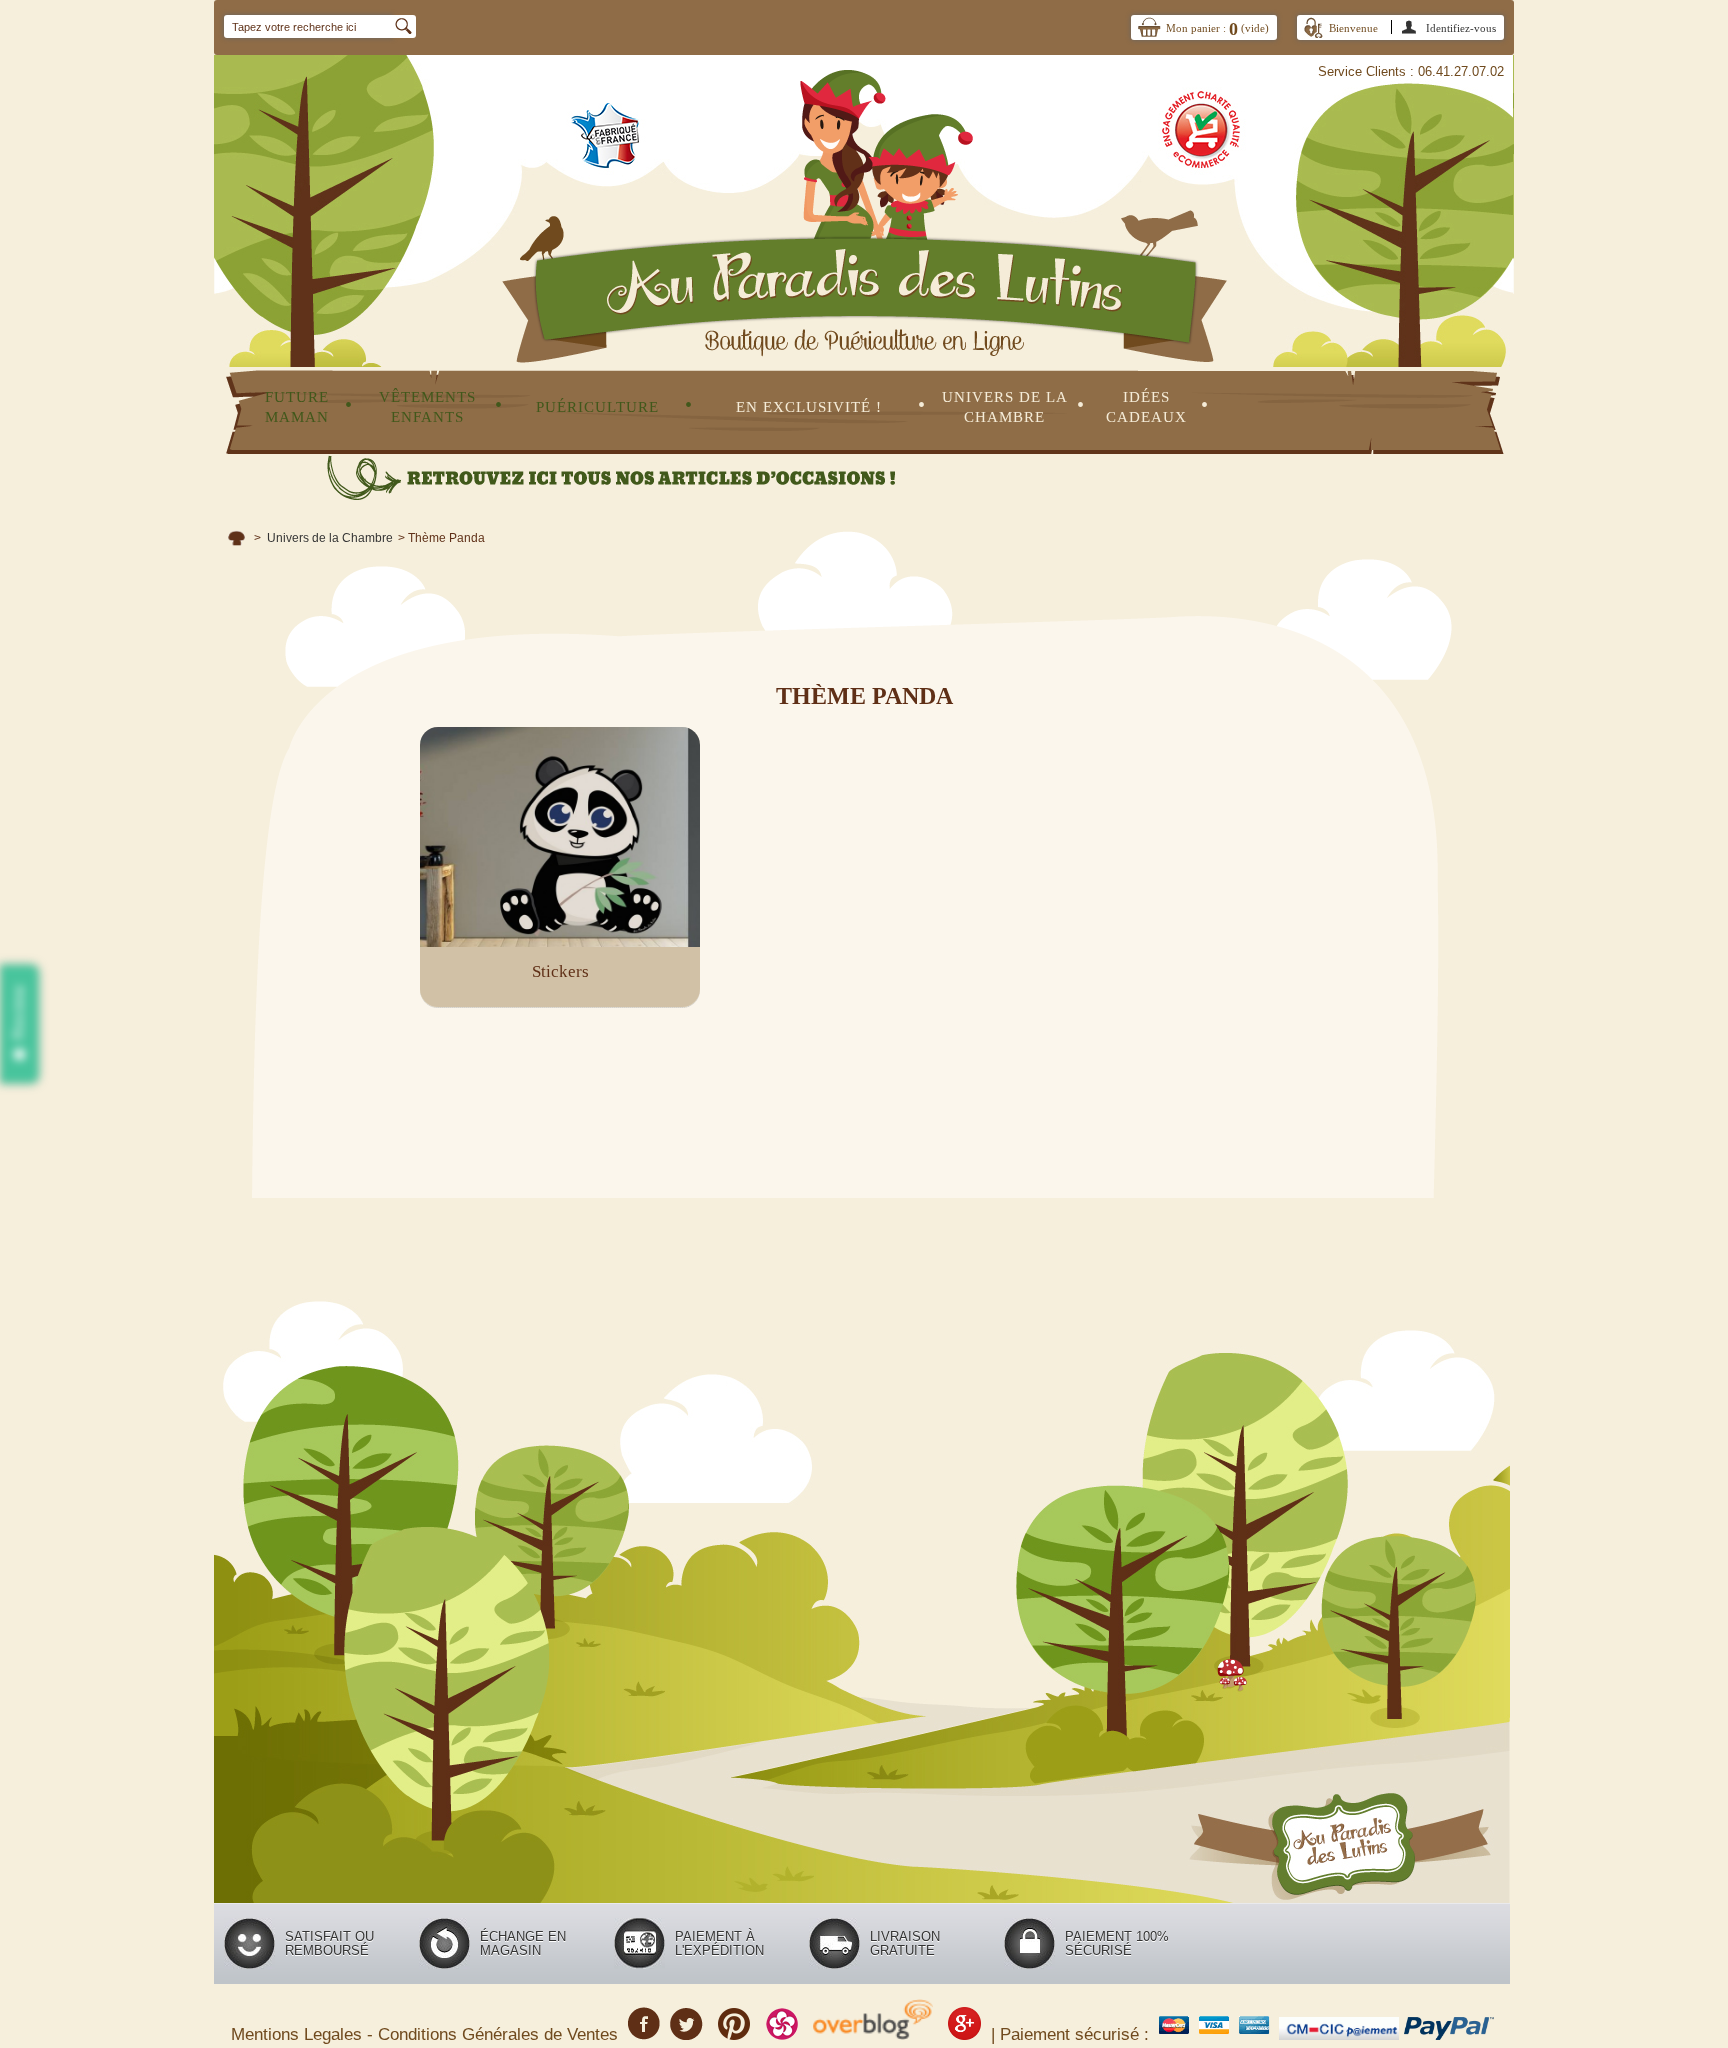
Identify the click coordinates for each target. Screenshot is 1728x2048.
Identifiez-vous (1461, 28)
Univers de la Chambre (330, 538)
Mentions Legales (299, 2034)
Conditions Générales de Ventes (500, 2034)
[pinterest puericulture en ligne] (734, 2031)
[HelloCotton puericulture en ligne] (782, 2031)
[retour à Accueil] (236, 538)
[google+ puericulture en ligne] (964, 2031)
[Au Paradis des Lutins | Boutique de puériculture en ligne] (864, 183)
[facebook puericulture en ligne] (644, 2031)
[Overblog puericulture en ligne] (873, 2031)
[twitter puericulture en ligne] (686, 2031)
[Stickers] (560, 837)
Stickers (560, 971)
